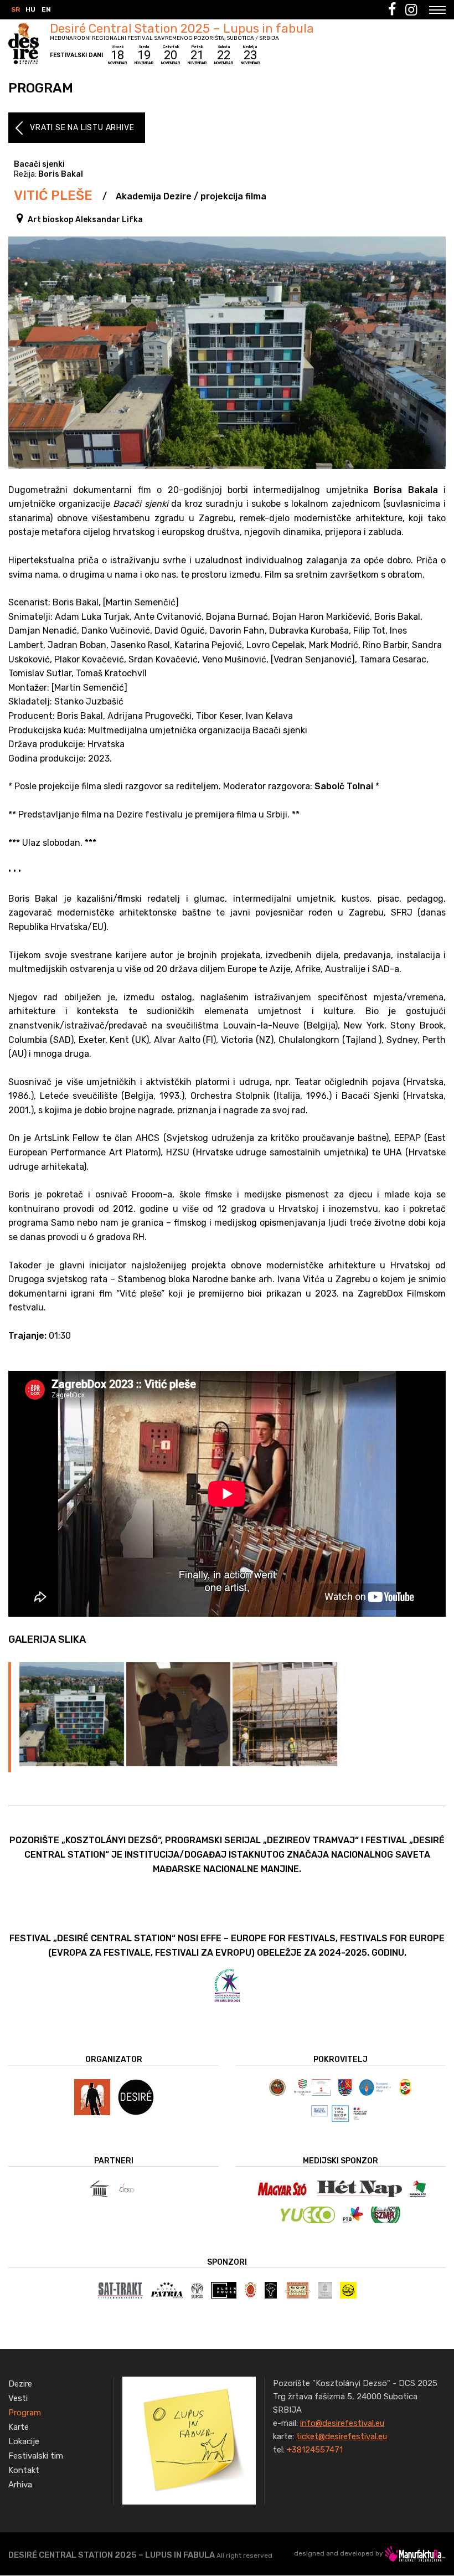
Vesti (18, 2398)
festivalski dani (76, 55)
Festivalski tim (36, 2456)
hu (30, 9)
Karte (19, 2427)
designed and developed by (339, 2553)
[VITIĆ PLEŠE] (72, 1714)
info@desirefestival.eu (342, 2423)
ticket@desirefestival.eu (342, 2436)
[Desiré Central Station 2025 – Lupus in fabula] (189, 2440)
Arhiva (20, 2485)
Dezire (20, 2384)
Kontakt (24, 2470)
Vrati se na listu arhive (82, 128)
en (46, 9)
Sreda (144, 55)
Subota (224, 55)
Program (25, 2413)
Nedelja (250, 55)
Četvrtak (171, 55)
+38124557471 (315, 2450)
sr (16, 9)
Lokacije (24, 2441)
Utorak (117, 55)
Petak (197, 55)
